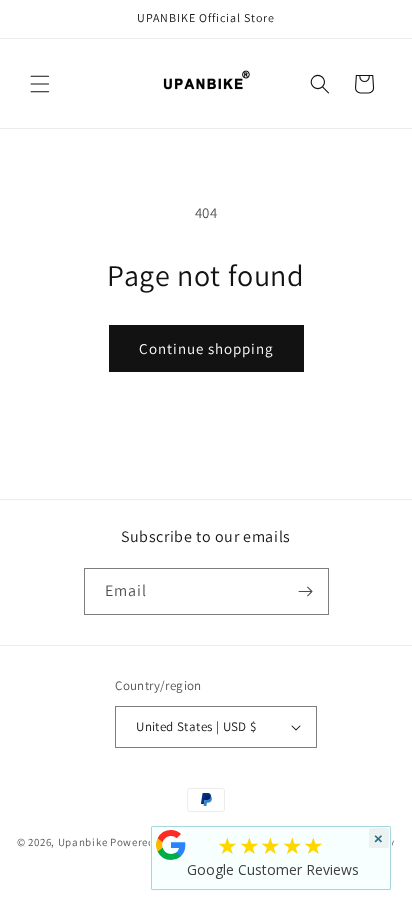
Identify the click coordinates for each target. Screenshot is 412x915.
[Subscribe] (306, 591)
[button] (40, 84)
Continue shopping (206, 348)
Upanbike (83, 841)
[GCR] (171, 845)
